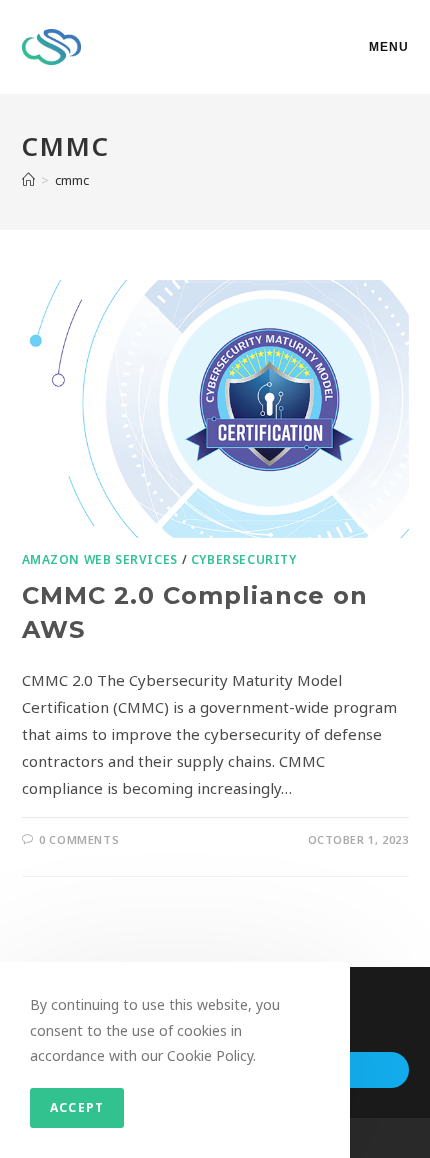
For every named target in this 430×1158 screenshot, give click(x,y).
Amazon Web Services (100, 559)
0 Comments (79, 839)
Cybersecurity (244, 559)
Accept (77, 1107)
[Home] (28, 180)
